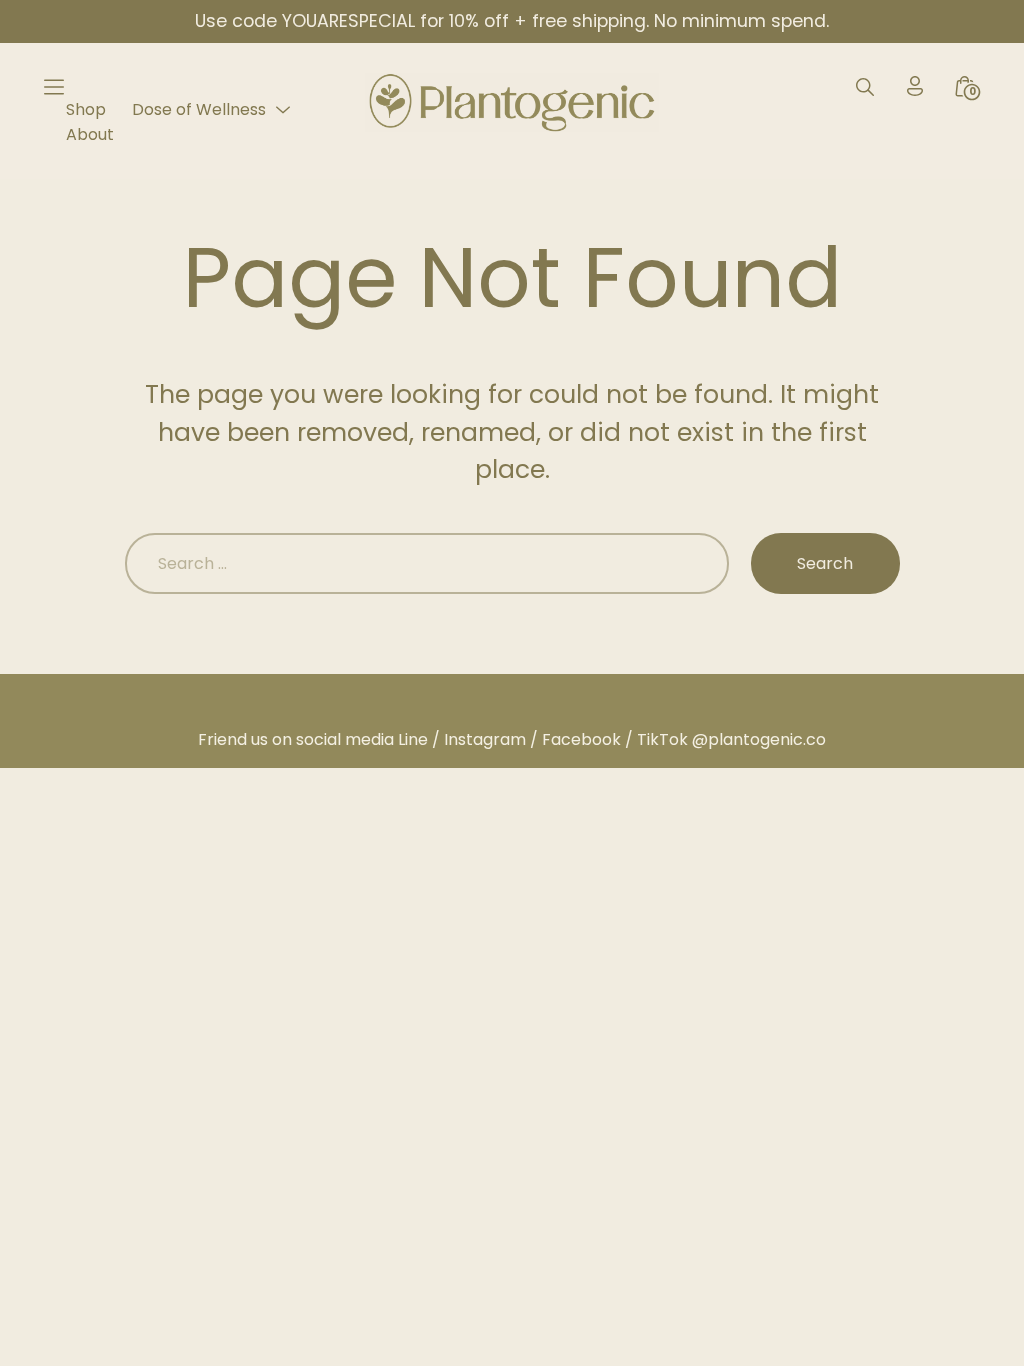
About (90, 134)
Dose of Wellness (199, 109)
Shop (86, 109)
